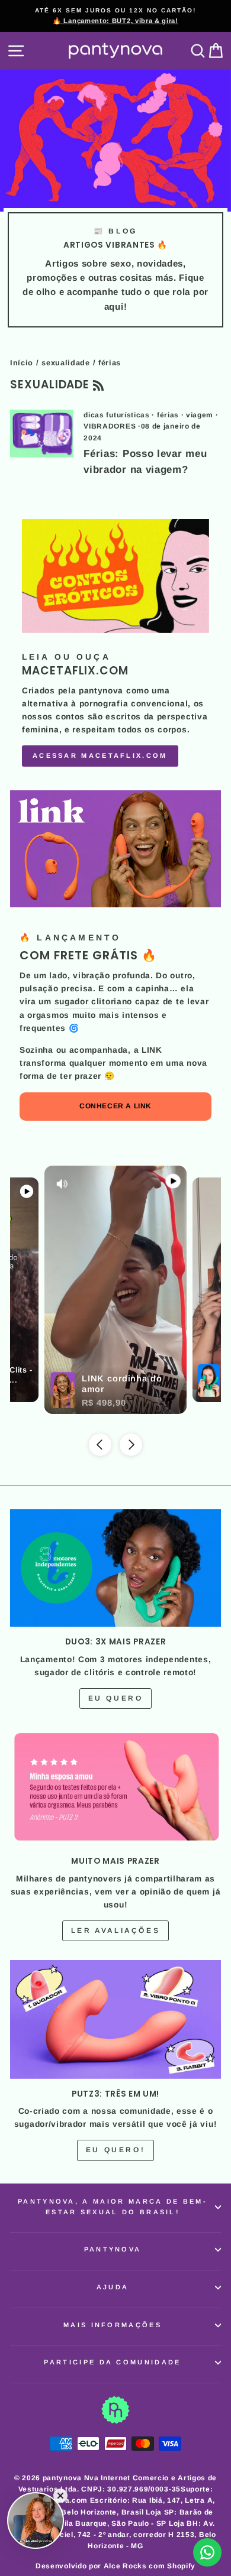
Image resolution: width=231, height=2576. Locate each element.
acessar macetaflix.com (100, 755)
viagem (200, 415)
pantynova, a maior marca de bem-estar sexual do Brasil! (113, 2207)
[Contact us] (207, 2552)
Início (22, 363)
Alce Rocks (125, 2566)
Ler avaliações (115, 1931)
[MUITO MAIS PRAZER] (115, 1787)
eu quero (116, 1698)
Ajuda (113, 2287)
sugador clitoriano (93, 1002)
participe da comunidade (112, 2362)
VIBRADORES (110, 426)
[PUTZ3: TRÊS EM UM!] (115, 2019)
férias (168, 415)
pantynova (113, 2249)
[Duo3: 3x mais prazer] (115, 1568)
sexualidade (66, 363)
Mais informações (113, 2325)
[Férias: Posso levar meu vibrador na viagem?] (42, 433)
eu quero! (115, 2150)
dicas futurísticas (116, 415)
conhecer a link (115, 1106)
